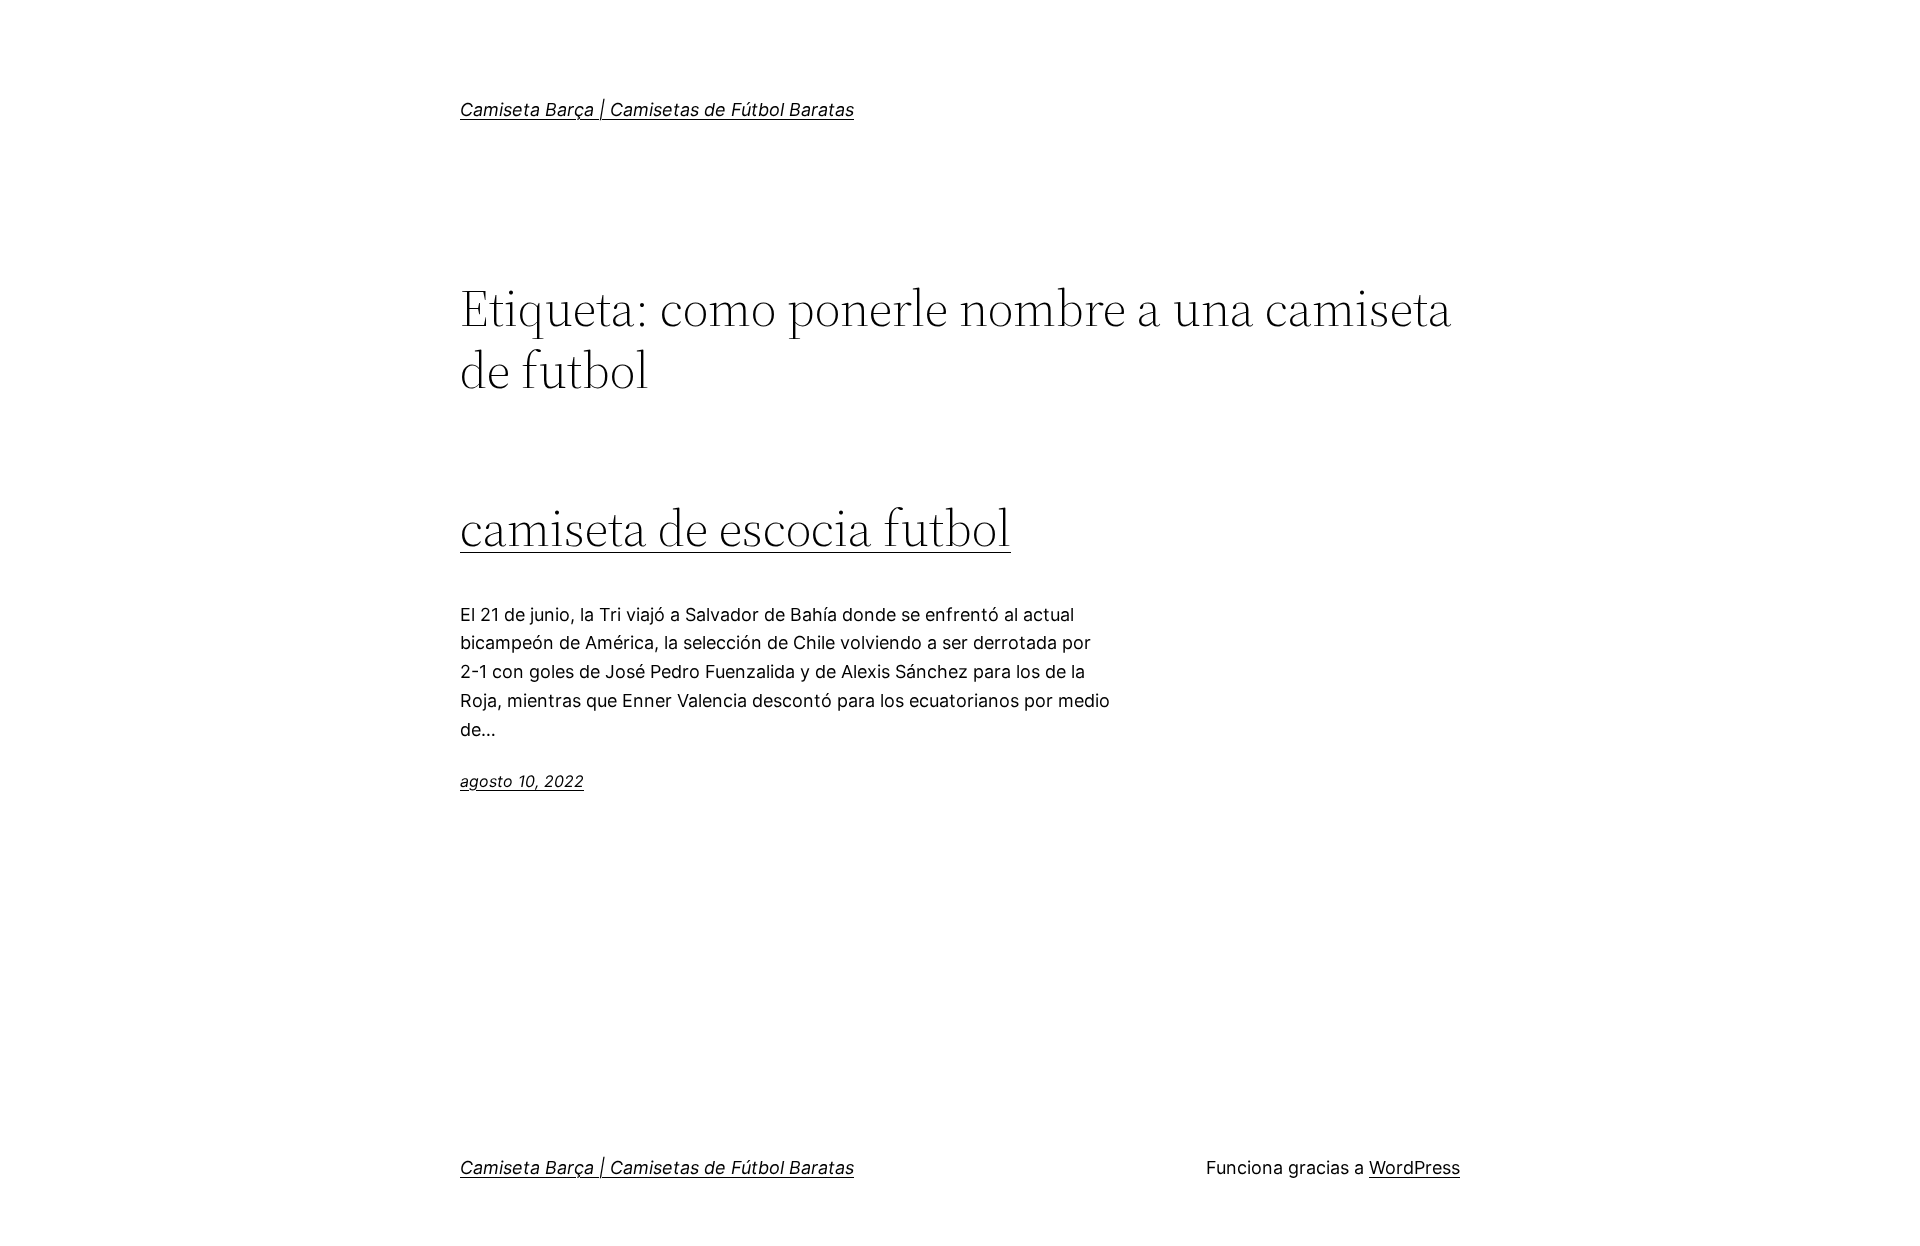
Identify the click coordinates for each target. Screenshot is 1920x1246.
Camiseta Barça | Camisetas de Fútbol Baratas (657, 109)
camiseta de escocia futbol (735, 528)
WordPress (1414, 1167)
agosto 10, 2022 (522, 781)
